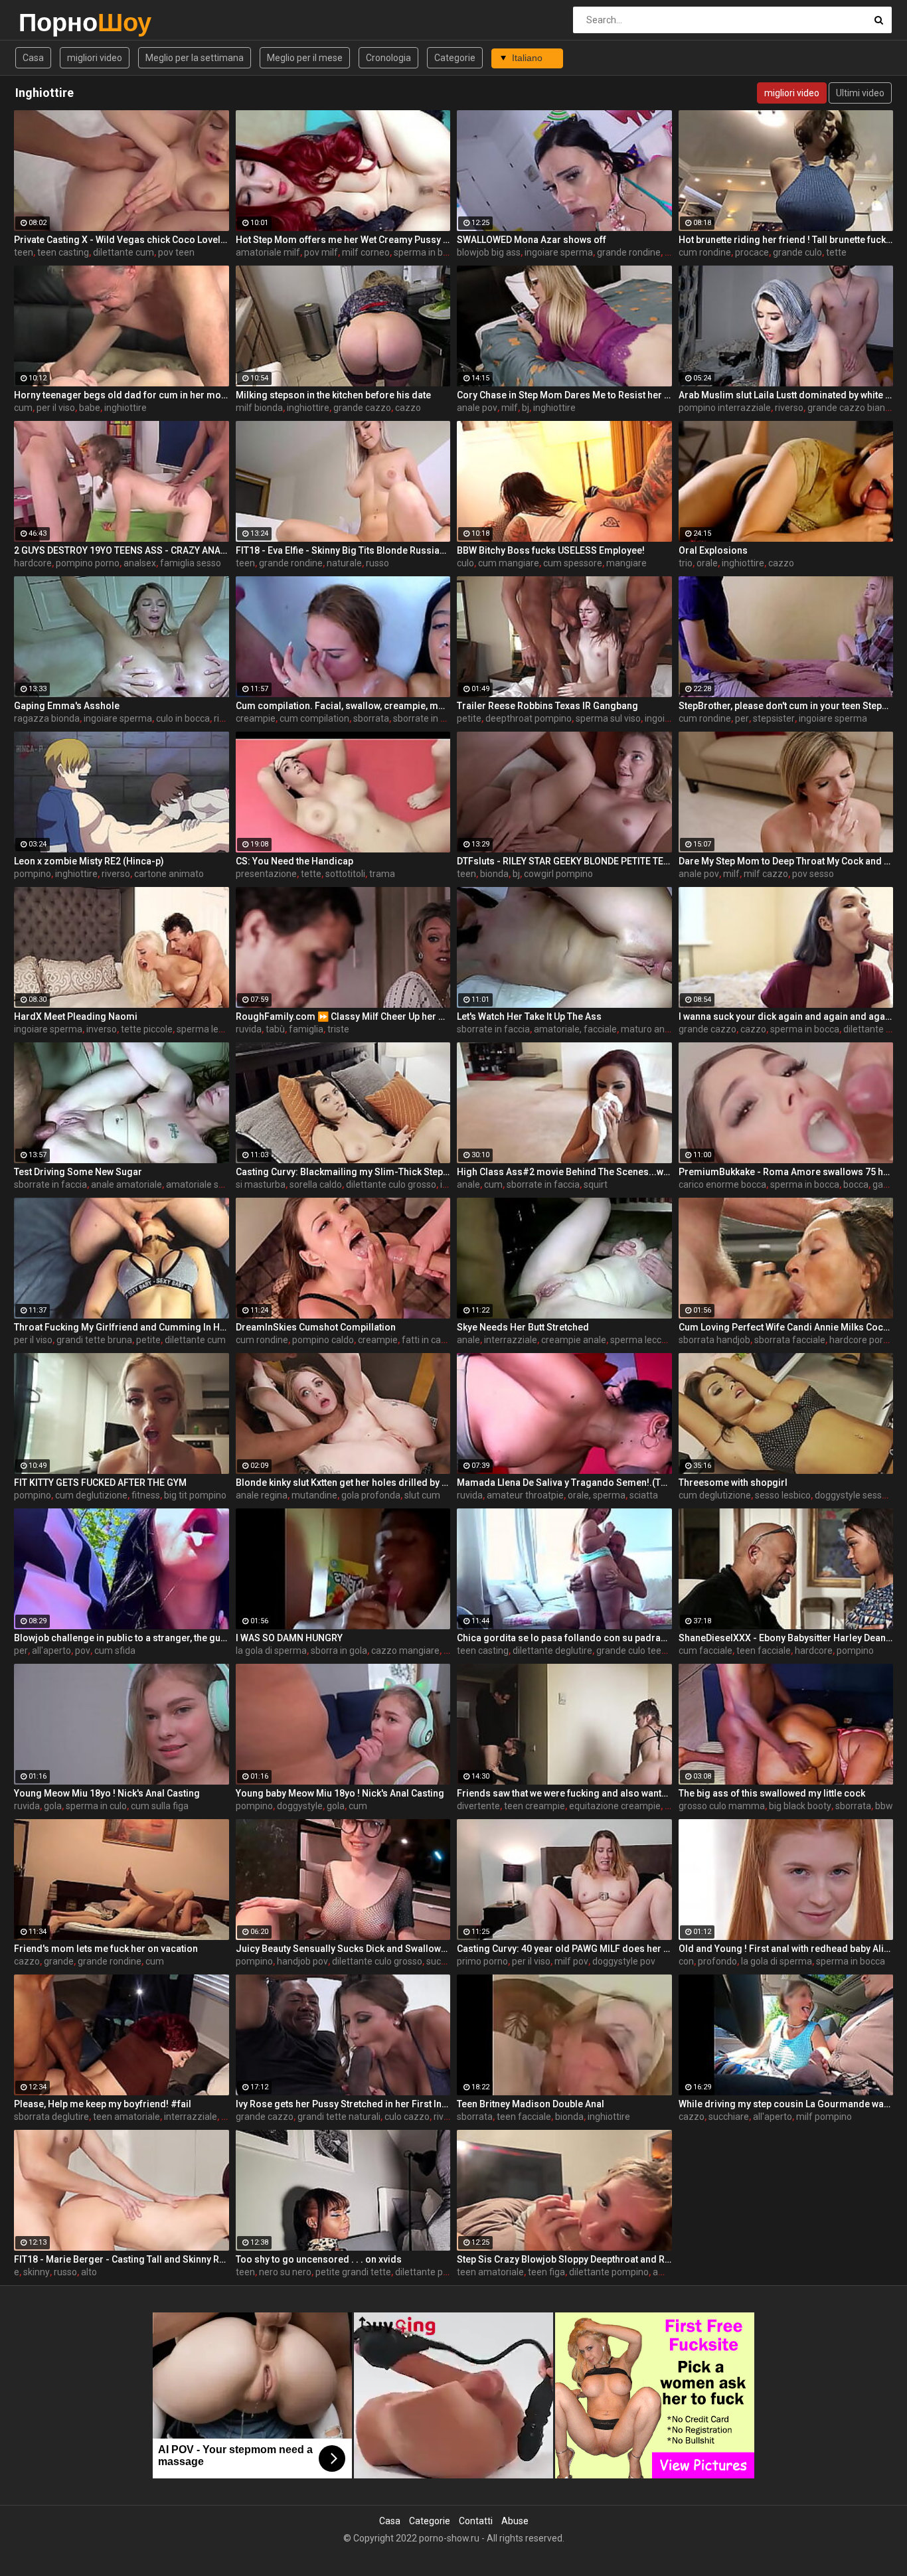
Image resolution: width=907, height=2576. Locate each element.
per (742, 718)
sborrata (371, 718)
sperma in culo (96, 1806)
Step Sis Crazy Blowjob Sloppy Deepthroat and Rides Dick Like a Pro (564, 2259)
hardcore (33, 563)
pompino (33, 874)
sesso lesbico (783, 1495)
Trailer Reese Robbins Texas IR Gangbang (547, 706)
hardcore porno (862, 1340)
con (686, 1961)
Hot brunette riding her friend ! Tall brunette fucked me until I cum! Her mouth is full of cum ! (786, 240)
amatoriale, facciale (575, 1029)
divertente (478, 1806)
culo (465, 563)
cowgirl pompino (558, 874)
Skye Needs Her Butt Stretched (523, 1327)
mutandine (314, 1495)
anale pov (477, 408)
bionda (494, 874)
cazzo (408, 408)
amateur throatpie (525, 1495)
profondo (717, 1961)
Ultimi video (860, 93)
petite (469, 718)
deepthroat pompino (529, 718)
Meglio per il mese (305, 58)
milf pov (571, 1961)
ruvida (249, 1029)
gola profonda (371, 1495)
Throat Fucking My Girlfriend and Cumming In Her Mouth (122, 1327)
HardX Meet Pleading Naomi (76, 1016)
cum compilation (314, 718)
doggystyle (300, 1806)
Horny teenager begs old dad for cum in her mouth (122, 395)
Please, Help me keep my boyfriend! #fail (103, 2104)
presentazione (266, 874)
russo (377, 563)
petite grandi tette (353, 2272)
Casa (33, 58)
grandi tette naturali (339, 2117)
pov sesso (813, 874)
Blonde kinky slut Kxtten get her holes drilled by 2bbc (343, 1483)
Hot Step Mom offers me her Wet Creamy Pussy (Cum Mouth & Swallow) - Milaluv (343, 240)
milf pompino (824, 2117)
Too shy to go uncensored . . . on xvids (319, 2259)
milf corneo (366, 252)
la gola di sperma (271, 1650)
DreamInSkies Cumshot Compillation (316, 1327)
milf (510, 408)
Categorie (455, 58)
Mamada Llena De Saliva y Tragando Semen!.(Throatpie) (564, 1483)
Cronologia (388, 58)
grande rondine (629, 252)
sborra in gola (339, 1650)
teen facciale (764, 1650)
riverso (789, 408)
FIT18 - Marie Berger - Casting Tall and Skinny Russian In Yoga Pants (122, 2259)
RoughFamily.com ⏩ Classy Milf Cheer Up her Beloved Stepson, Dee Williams (343, 1016)
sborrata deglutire (51, 2117)
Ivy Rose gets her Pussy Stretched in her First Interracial (343, 2104)
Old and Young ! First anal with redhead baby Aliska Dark (786, 1949)
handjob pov (302, 1961)
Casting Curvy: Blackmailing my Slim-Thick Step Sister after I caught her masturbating (343, 1172)
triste (338, 1029)
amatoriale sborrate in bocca (226, 1184)
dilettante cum (124, 252)
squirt (596, 1184)
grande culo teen (631, 1650)
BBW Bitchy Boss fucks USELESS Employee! (551, 550)
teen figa (546, 2272)
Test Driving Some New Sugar (78, 1172)
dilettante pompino (435, 2272)
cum (23, 408)
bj (526, 408)
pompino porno (88, 563)
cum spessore (573, 563)
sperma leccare (209, 1029)
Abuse (515, 2521)
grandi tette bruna (94, 1340)
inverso (102, 1029)
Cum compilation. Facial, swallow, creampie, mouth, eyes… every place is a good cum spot (343, 706)
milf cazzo (766, 874)
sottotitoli (345, 874)
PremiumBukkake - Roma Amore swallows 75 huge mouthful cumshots (786, 1172)
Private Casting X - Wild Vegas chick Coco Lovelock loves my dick (122, 240)
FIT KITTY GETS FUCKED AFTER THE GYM (100, 1483)
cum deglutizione (91, 1495)
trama (382, 874)
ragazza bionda (47, 718)
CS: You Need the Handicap (294, 861)
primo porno (482, 1961)
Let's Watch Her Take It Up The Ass (529, 1016)
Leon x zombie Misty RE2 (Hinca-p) (89, 861)
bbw (884, 1806)
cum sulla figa (160, 1806)
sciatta (644, 1495)
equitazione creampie (615, 1806)
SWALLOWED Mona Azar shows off (532, 240)
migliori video (95, 58)
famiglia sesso (191, 563)
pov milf (321, 252)
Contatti (476, 2521)
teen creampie (535, 1806)
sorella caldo (316, 1184)
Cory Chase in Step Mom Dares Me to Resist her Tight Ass (564, 395)
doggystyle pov (624, 1961)
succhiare (447, 1961)
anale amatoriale (126, 1184)
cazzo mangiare (405, 1650)
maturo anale (649, 1029)
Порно (53, 22)
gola (53, 1806)
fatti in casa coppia (441, 1340)
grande (59, 1961)
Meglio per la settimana (195, 58)
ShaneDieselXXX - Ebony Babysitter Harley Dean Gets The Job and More (786, 1638)
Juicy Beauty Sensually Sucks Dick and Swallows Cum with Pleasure (343, 1949)
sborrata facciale (790, 1340)
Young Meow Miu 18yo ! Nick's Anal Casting (107, 1793)
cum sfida (115, 1650)
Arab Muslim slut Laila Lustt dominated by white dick (786, 395)
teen (24, 252)
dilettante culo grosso (391, 1184)
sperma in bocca (428, 252)
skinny (37, 2272)
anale (468, 1184)
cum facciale (705, 1650)
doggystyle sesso (851, 1495)
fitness (146, 1495)
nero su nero (285, 2272)
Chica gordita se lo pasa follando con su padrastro (564, 1638)
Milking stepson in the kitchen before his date (333, 395)
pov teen (176, 252)
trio (686, 563)
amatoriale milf (268, 252)
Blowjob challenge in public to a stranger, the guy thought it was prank (122, 1638)
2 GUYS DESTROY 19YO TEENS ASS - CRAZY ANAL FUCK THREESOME (122, 550)
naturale (344, 563)
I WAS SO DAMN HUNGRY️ (289, 1638)
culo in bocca (183, 718)
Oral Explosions (713, 550)
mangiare (626, 563)
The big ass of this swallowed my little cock (772, 1793)
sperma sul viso (608, 718)
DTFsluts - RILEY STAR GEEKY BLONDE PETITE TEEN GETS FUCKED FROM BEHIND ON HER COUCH (564, 861)
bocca (856, 1184)
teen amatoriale (126, 2117)
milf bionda (259, 408)
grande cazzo (362, 408)
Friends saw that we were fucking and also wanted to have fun (564, 1793)
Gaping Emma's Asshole (67, 706)
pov (83, 1650)
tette (836, 252)
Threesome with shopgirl (733, 1483)
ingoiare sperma (559, 252)
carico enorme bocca (722, 1184)
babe (90, 408)
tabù (275, 1029)
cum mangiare (509, 563)
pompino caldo (323, 1340)
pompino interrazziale (725, 408)
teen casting (63, 252)
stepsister (774, 718)
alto (89, 2272)
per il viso (56, 408)
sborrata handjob (714, 1340)
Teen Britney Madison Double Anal (531, 2104)
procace (752, 252)
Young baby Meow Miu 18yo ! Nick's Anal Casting (340, 1793)
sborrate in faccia (430, 718)
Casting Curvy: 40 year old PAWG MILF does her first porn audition (564, 1949)
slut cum (422, 1495)
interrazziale (511, 1340)
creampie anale (574, 1340)
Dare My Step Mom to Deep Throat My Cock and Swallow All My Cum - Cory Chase (786, 861)
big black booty (800, 1806)
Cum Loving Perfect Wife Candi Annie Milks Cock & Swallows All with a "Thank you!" (786, 1327)
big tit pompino (195, 1495)
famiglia (306, 1029)
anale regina (262, 1495)
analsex (140, 563)
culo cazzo (407, 2117)
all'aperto (51, 1650)
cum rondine (705, 252)
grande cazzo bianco (851, 408)
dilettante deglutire (552, 1650)
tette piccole (147, 1029)
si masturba (261, 1184)
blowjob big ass (489, 252)
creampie (256, 718)
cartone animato (169, 874)
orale (707, 563)
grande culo (797, 252)
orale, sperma (597, 1495)
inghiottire (125, 408)
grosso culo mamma (722, 1806)
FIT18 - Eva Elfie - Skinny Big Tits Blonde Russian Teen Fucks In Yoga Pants (343, 550)
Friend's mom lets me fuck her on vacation (106, 1949)
